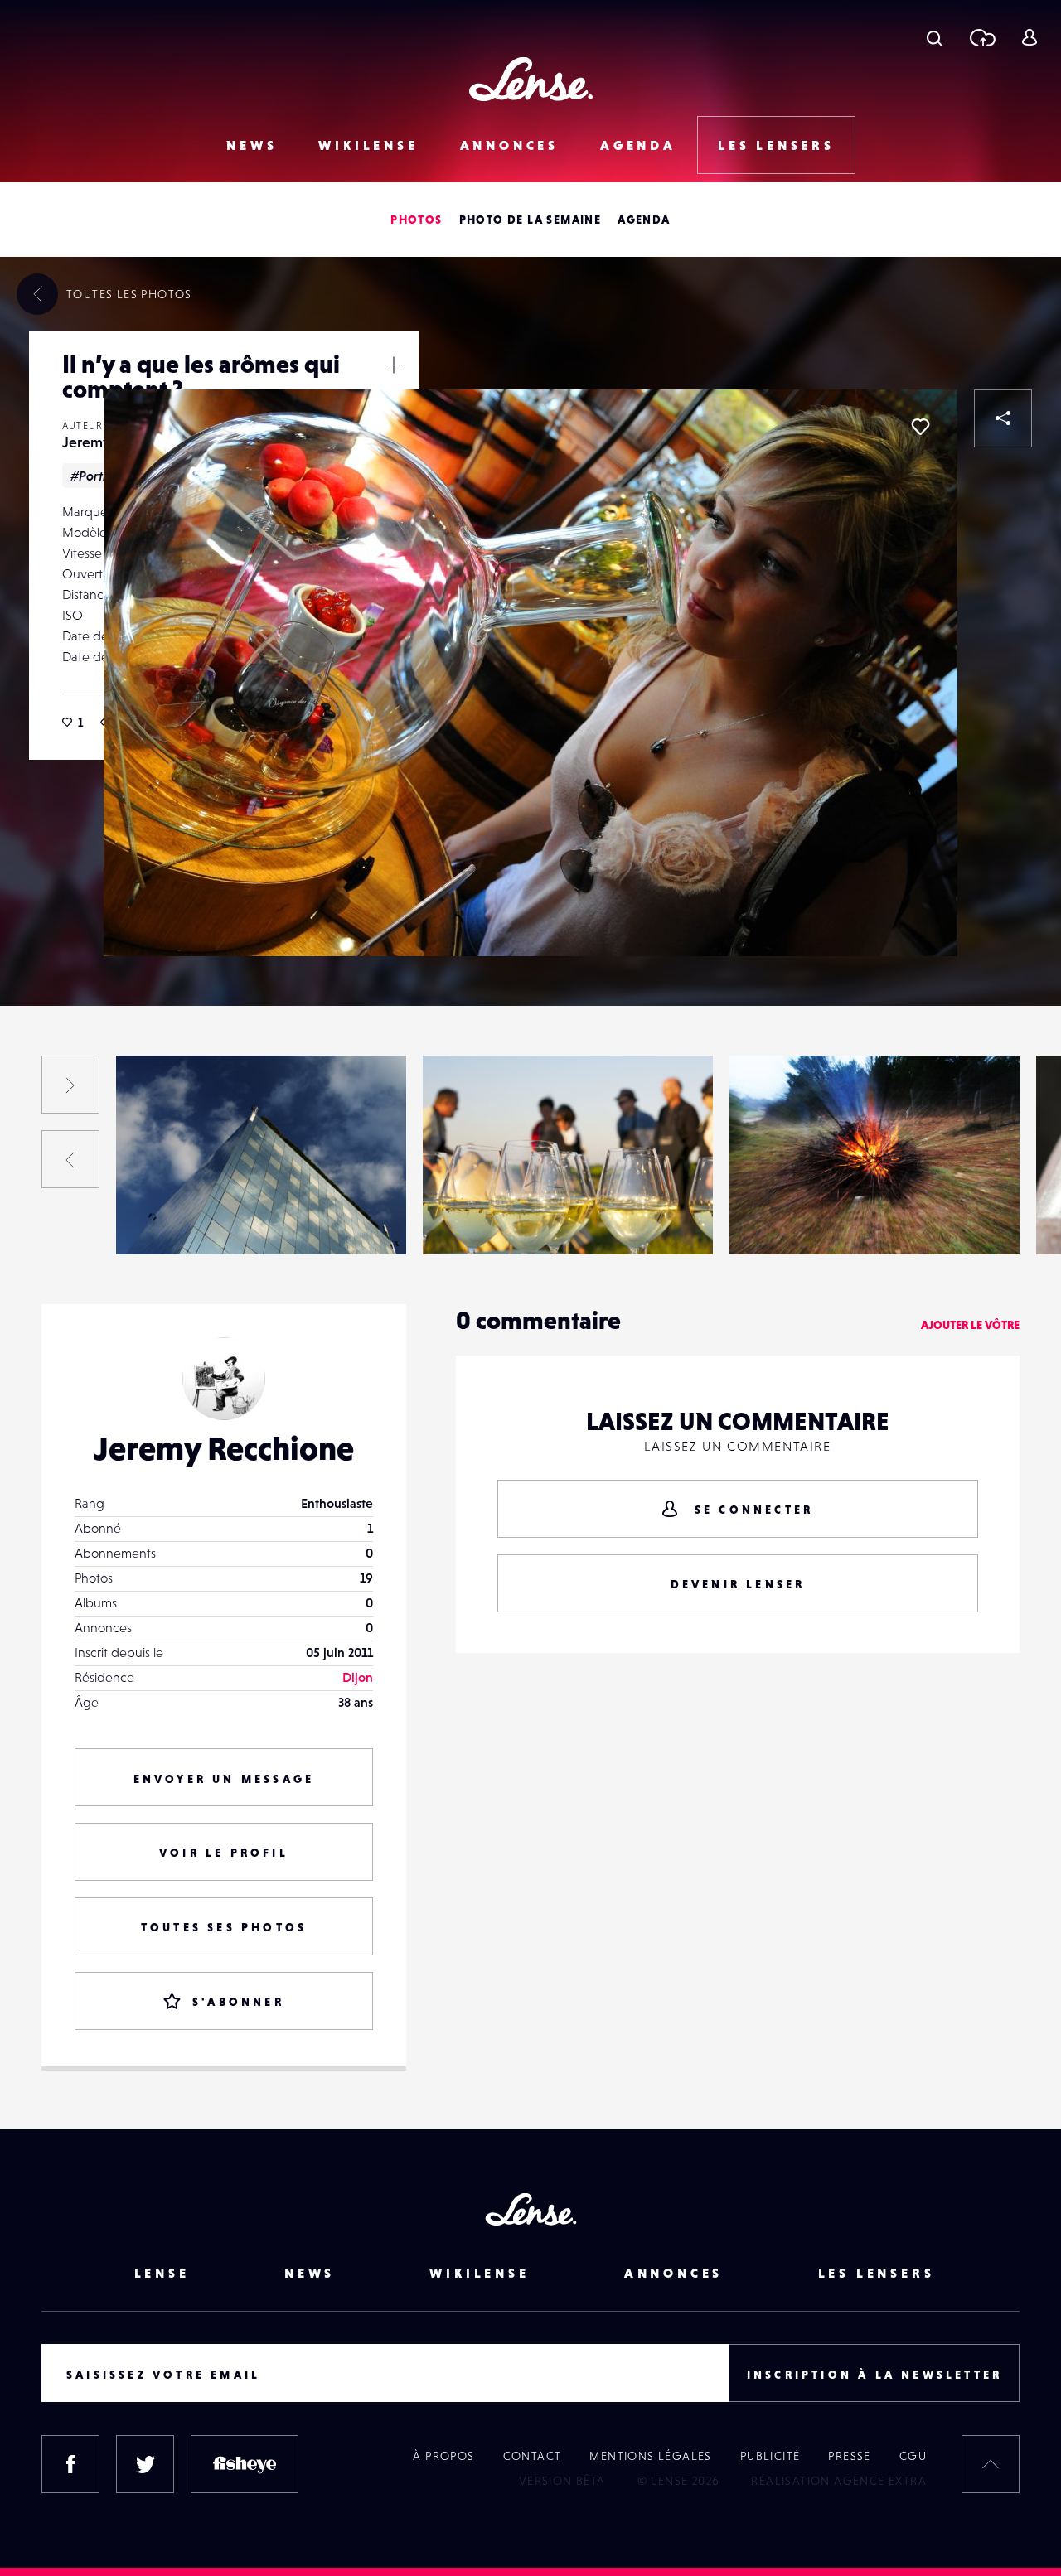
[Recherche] (935, 37)
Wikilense (368, 145)
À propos (443, 2456)
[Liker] (920, 427)
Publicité (770, 2456)
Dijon (358, 1677)
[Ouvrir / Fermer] (394, 365)
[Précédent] (70, 1159)
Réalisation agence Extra (839, 2481)
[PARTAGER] (1003, 418)
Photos (416, 220)
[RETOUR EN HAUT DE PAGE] (991, 2464)
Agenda (638, 145)
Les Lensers (776, 145)
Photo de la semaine (530, 220)
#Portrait (97, 476)
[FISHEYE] (245, 2464)
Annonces (509, 145)
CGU (913, 2456)
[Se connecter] (1029, 37)
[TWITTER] (145, 2464)
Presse (849, 2456)
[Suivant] (70, 1085)
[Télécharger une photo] (982, 37)
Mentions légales (650, 2456)
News (252, 145)
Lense (162, 2273)
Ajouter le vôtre (970, 1325)
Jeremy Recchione (186, 1220)
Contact (533, 2456)
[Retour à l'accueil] (531, 79)
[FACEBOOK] (70, 2464)
